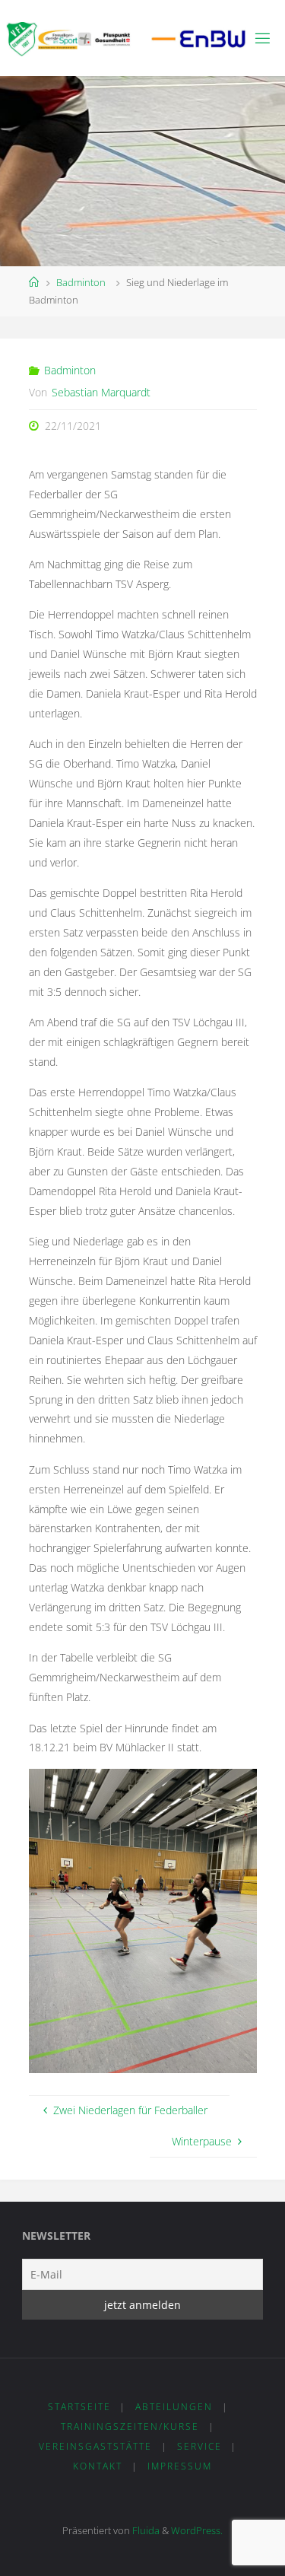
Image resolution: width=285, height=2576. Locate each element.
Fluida (145, 2530)
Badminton (81, 282)
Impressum (180, 2466)
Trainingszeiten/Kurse (130, 2427)
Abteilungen (174, 2407)
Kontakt (98, 2466)
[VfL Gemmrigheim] (127, 38)
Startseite (79, 2407)
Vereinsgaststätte (95, 2446)
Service (199, 2446)
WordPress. (197, 2530)
